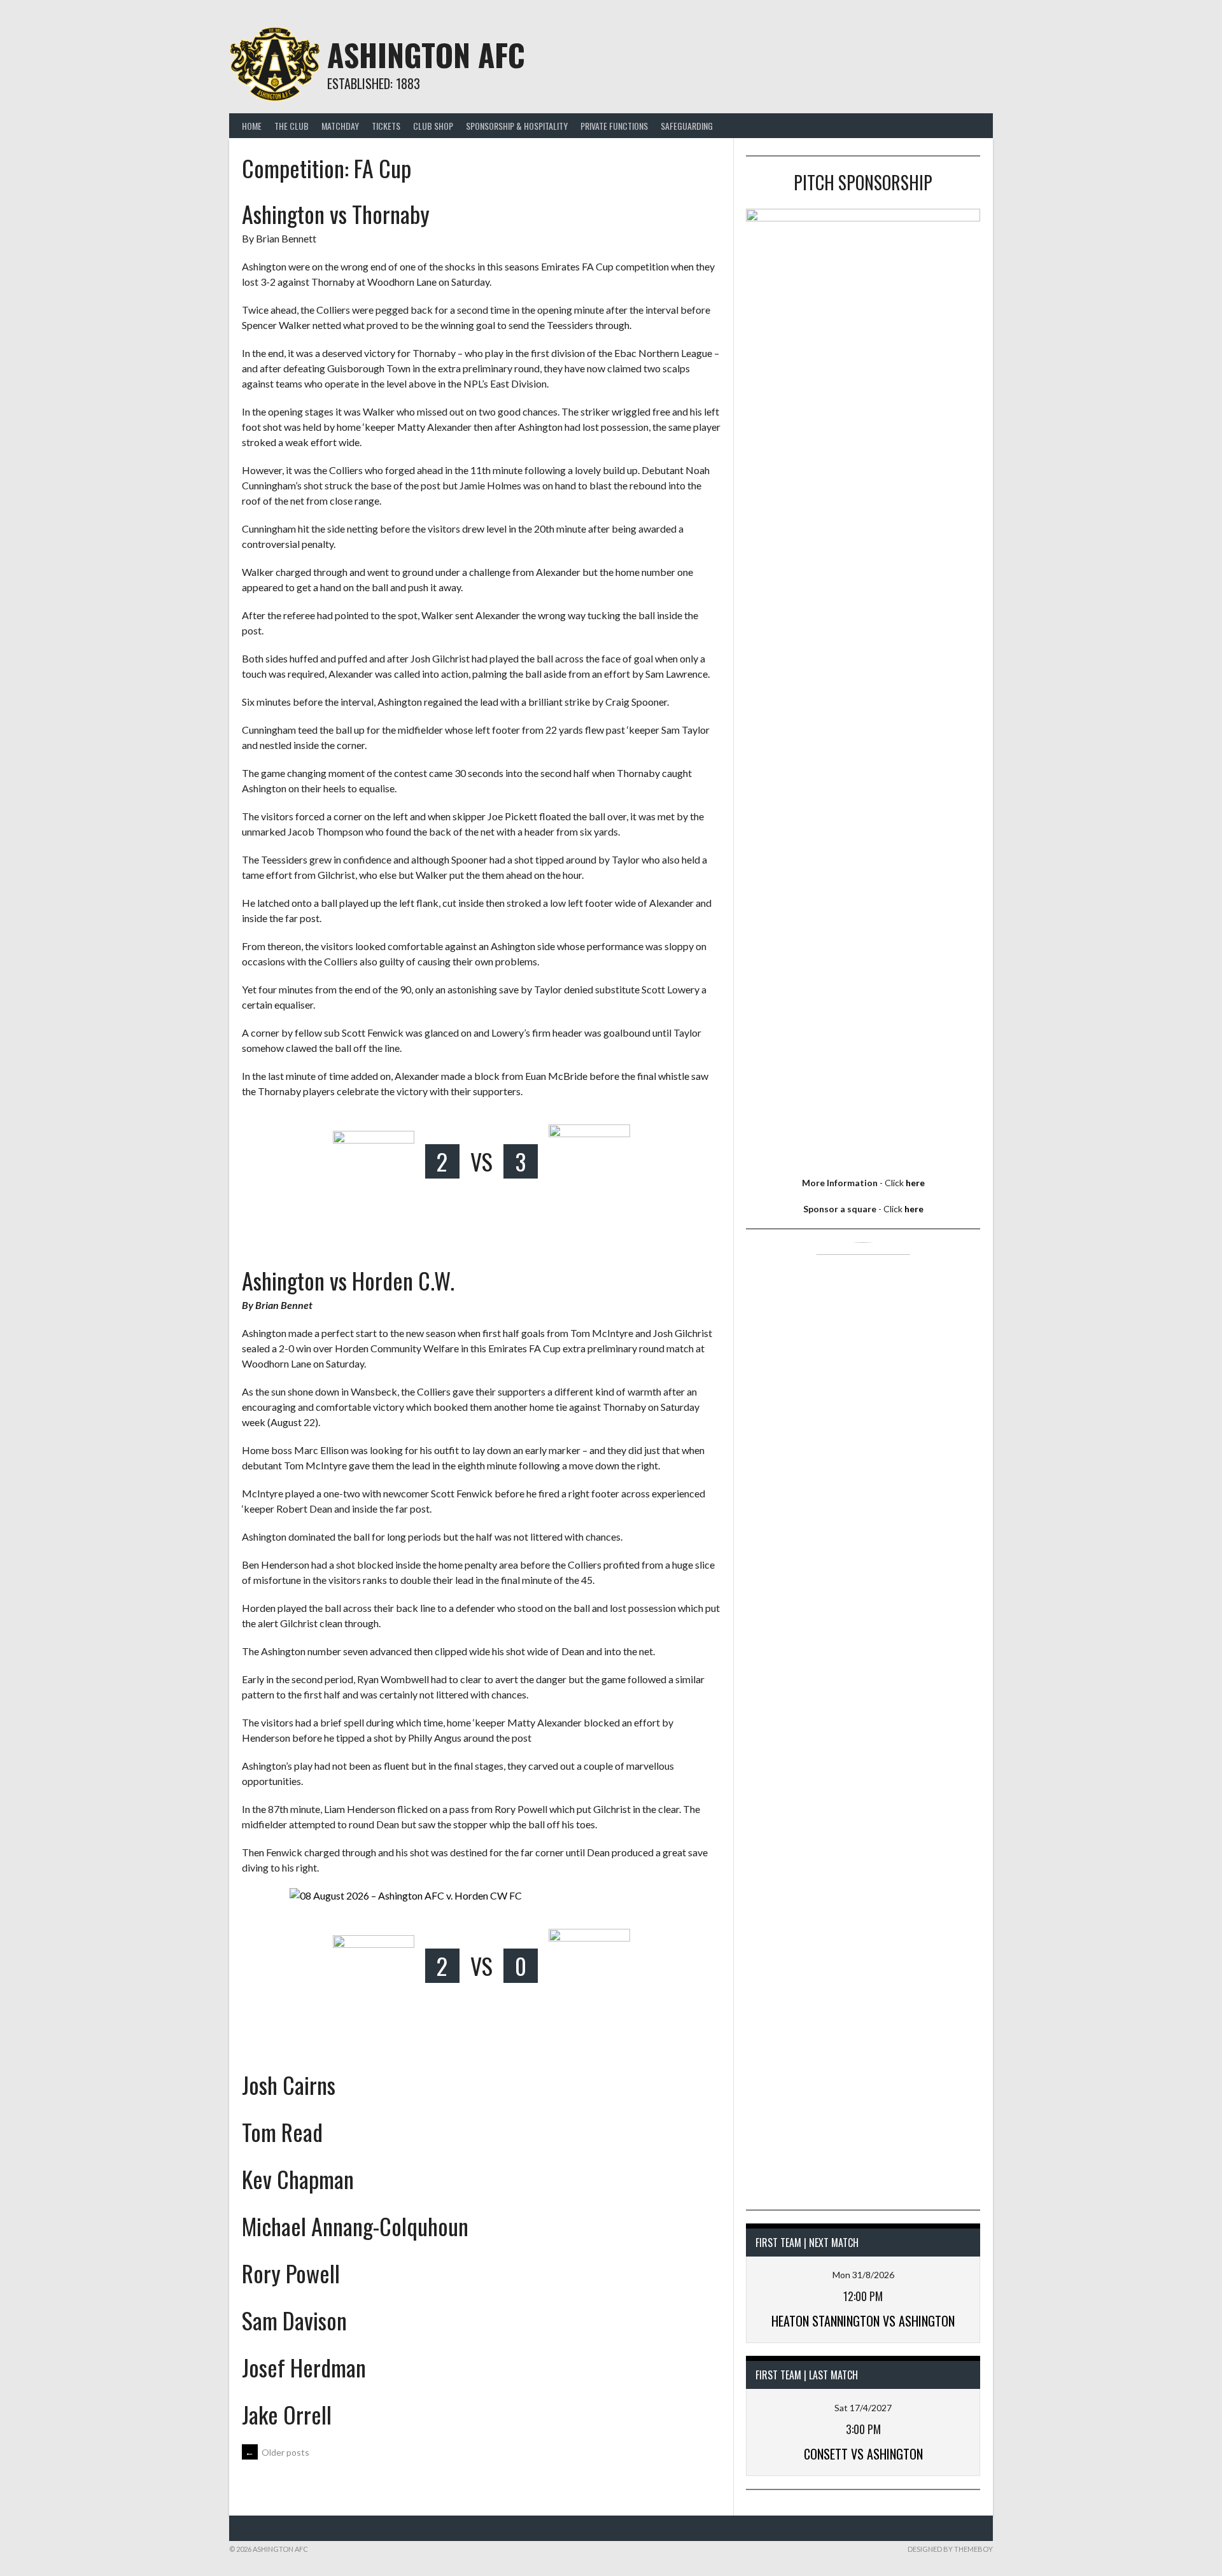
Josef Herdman (304, 2367)
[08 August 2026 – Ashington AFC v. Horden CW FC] (481, 1896)
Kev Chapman (298, 2179)
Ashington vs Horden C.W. (348, 1280)
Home (252, 126)
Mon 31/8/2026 (863, 2275)
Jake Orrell (287, 2414)
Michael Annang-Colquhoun (355, 2226)
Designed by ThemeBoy (950, 2549)
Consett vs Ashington (863, 2454)
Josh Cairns (289, 2084)
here (915, 1183)
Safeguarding (687, 126)
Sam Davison (294, 2320)
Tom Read (282, 2131)
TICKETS (386, 126)
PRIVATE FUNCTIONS (614, 126)
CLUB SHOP (433, 126)
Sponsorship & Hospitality (517, 126)
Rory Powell (291, 2273)
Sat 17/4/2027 (863, 2408)
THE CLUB (291, 126)
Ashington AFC (426, 54)
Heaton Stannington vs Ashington (863, 2321)
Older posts (277, 2452)
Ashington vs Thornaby (336, 213)
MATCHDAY (340, 126)
